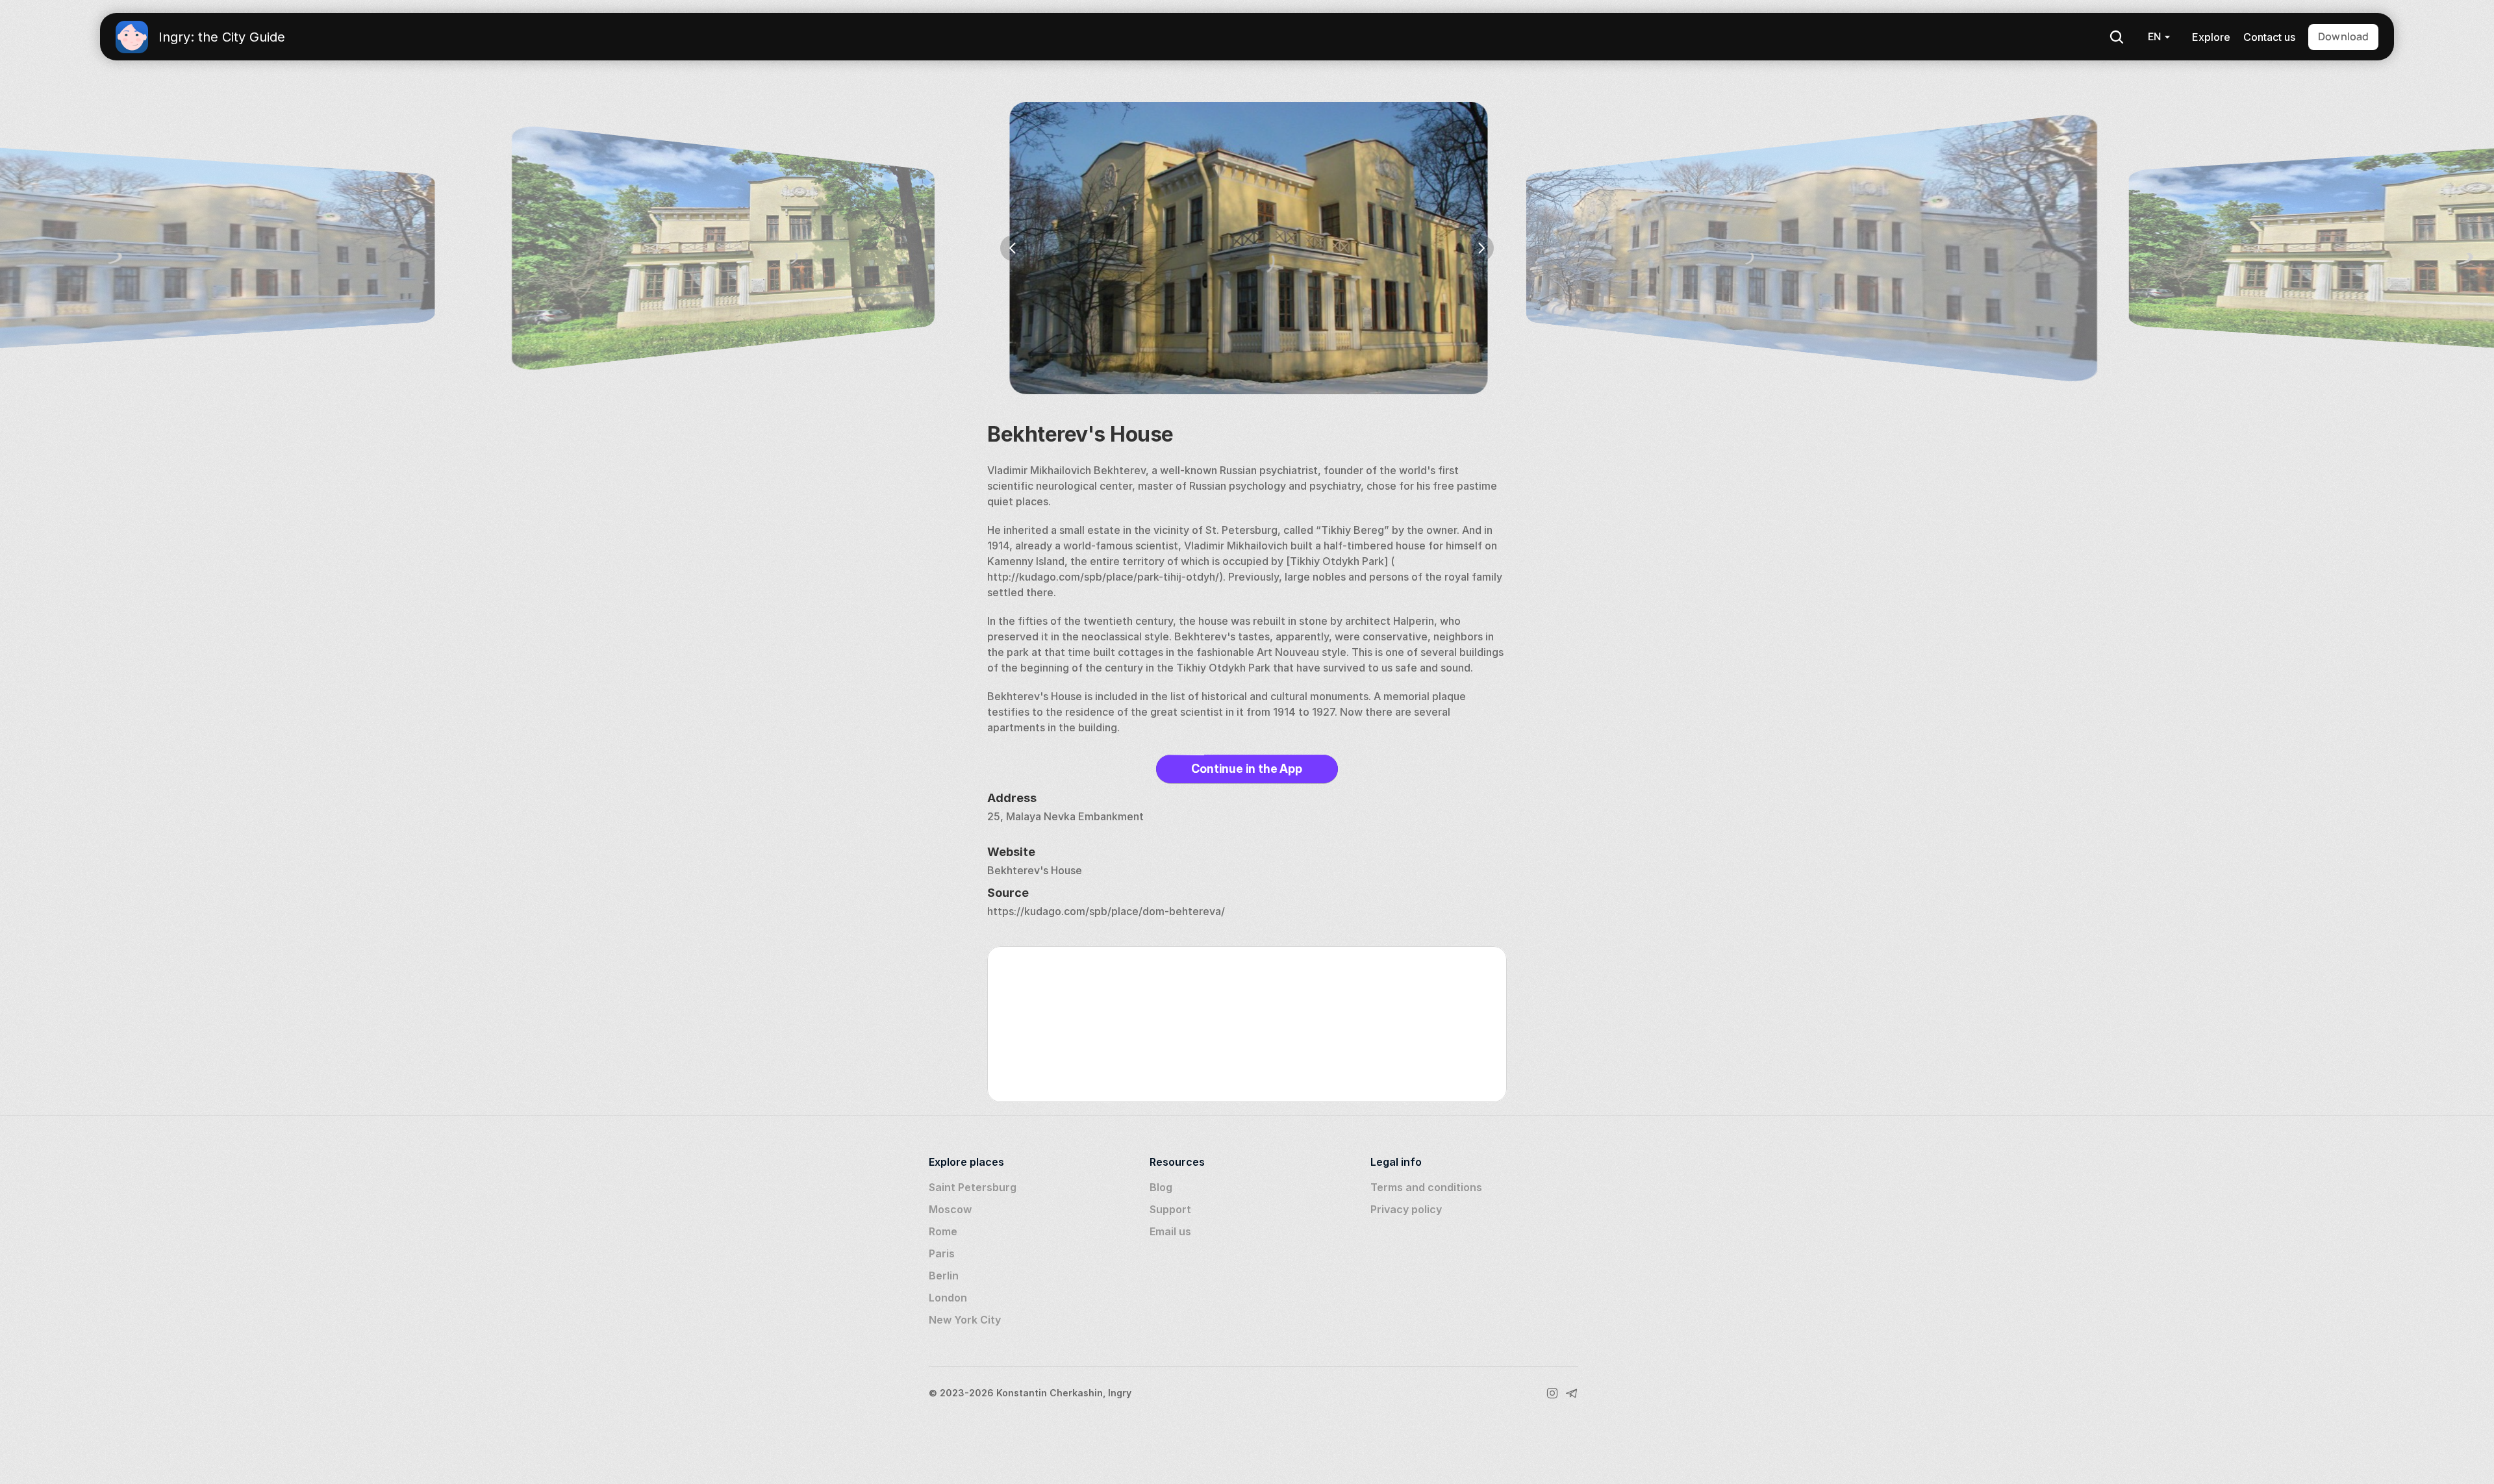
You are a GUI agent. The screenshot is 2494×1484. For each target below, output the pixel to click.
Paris (942, 1253)
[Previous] (1013, 248)
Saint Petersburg (973, 1187)
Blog (1161, 1187)
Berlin (944, 1276)
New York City (965, 1320)
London (948, 1298)
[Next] (1481, 248)
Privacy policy (1406, 1209)
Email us (1170, 1231)
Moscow (950, 1209)
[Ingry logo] (132, 37)
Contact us (2269, 37)
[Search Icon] (2117, 37)
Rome (943, 1231)
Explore (2211, 37)
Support (1170, 1209)
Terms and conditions (1426, 1187)
